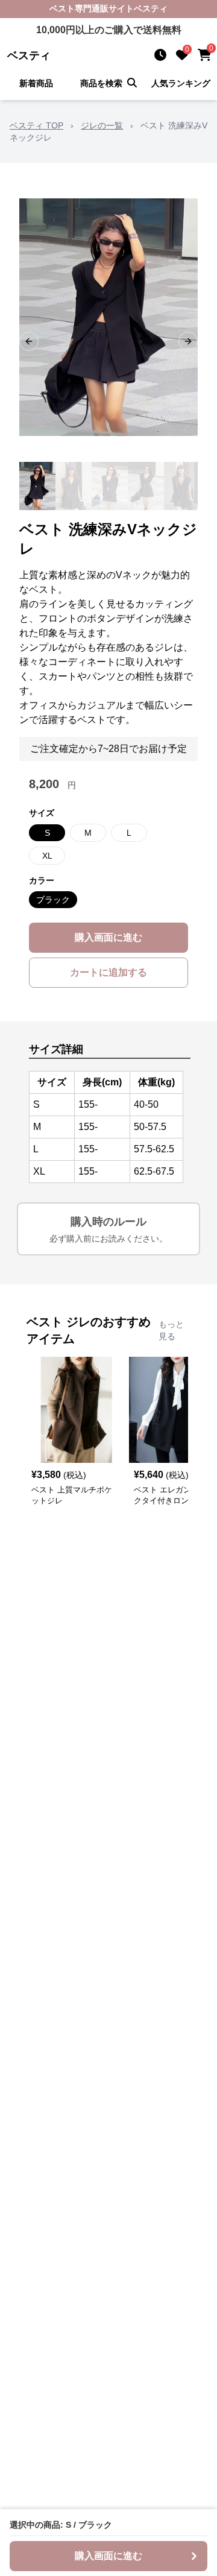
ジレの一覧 (102, 125)
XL (47, 856)
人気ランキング (181, 83)
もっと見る (171, 1330)
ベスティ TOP (36, 125)
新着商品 (36, 83)
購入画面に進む (108, 937)
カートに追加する (108, 972)
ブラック (53, 900)
